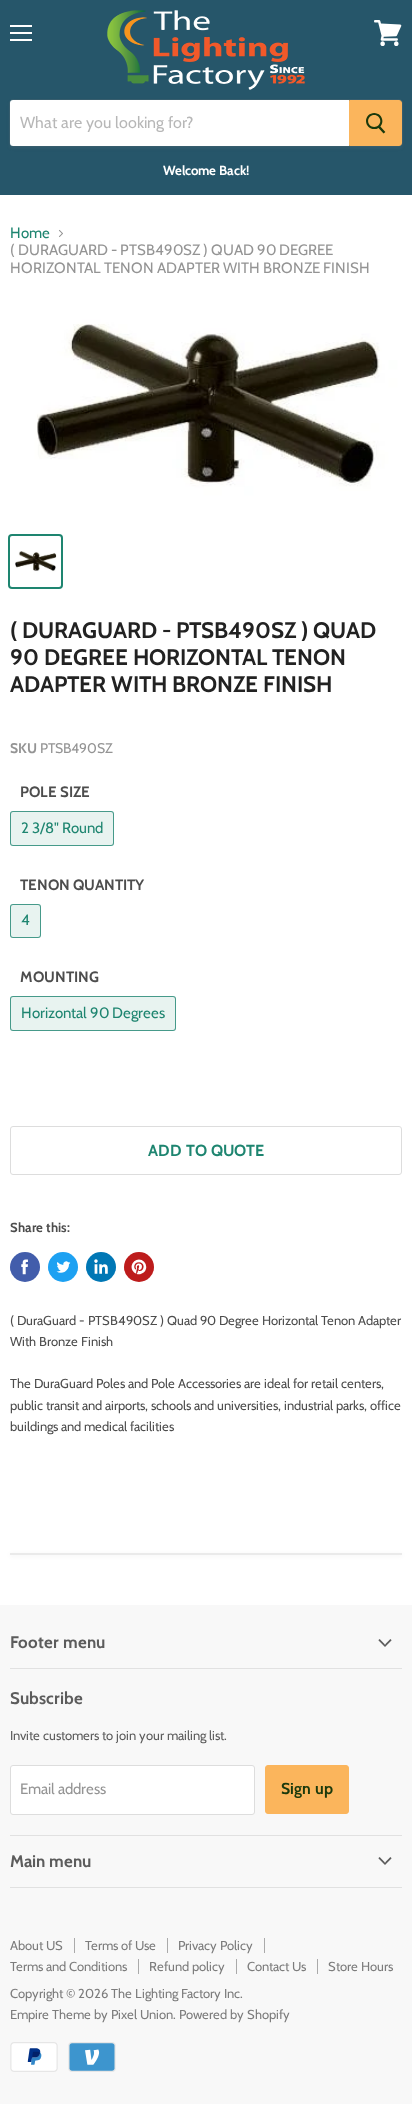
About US (36, 1945)
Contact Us (276, 1966)
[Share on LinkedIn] (101, 1267)
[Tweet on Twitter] (63, 1267)
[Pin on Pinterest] (139, 1267)
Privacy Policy (215, 1945)
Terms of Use (120, 1945)
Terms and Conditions (68, 1966)
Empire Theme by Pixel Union (91, 2014)
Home (30, 233)
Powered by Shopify (234, 2014)
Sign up (307, 1788)
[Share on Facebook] (25, 1267)
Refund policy (187, 1966)
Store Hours (360, 1966)
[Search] (375, 123)
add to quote (206, 1150)
